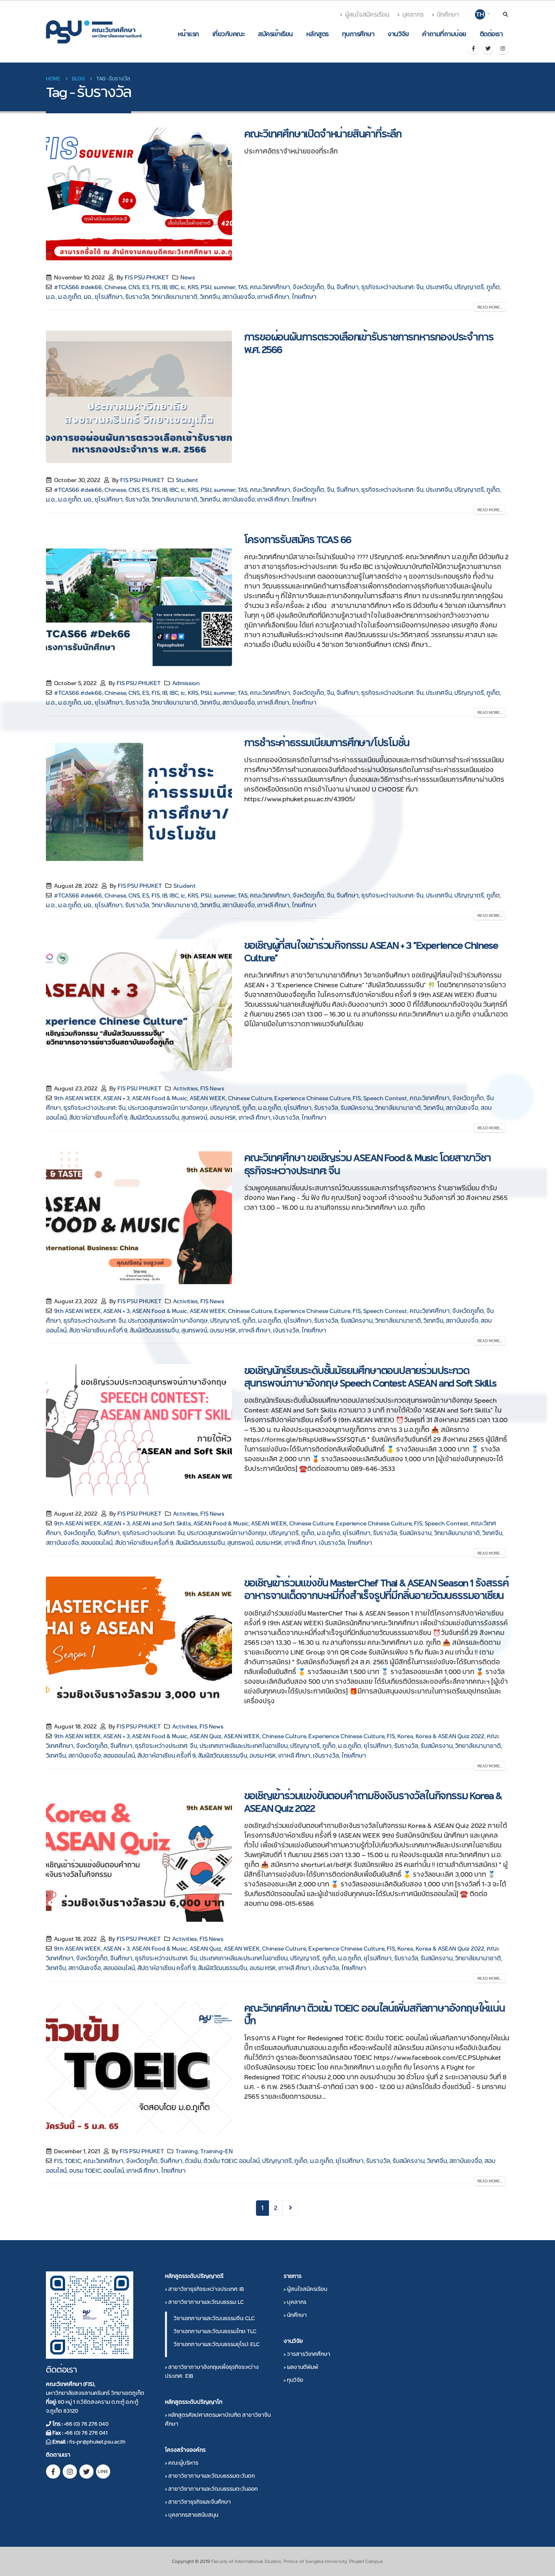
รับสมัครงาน (357, 1108)
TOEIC (73, 2161)
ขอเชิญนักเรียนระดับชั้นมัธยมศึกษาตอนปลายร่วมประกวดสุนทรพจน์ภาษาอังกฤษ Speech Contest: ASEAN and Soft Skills (370, 1377)
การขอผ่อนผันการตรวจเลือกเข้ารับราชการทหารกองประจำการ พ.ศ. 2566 (369, 343)
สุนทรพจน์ (194, 1118)
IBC (174, 287)
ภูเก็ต (493, 287)
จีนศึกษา (348, 287)
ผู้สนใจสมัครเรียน (367, 15)
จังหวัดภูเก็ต (308, 287)
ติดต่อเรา (491, 34)
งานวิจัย (398, 34)
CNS (134, 287)
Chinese (115, 287)
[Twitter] (488, 48)
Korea (405, 1736)
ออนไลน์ (114, 2171)
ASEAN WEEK (208, 1098)
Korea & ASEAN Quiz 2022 (450, 1736)
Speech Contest (385, 1098)
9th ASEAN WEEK (77, 1098)
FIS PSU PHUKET (147, 277)
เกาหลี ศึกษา (273, 297)
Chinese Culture (250, 1098)
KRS (193, 287)
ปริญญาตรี (469, 287)
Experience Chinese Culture (312, 1098)
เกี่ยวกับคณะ (229, 34)
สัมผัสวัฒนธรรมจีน (154, 1118)
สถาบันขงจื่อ (238, 297)
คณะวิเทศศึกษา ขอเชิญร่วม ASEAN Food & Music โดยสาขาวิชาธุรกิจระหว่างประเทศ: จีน (367, 1164)
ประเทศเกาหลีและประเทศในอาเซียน (244, 1746)
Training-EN (217, 2151)
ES (146, 287)
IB (165, 287)
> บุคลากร (295, 2302)
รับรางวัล (137, 297)
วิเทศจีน (210, 297)
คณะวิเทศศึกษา (270, 287)
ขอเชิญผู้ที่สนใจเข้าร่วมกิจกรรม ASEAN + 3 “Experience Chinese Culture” (371, 952)
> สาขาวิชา (204, 2289)
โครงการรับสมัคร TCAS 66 (298, 540)
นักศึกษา (448, 15)
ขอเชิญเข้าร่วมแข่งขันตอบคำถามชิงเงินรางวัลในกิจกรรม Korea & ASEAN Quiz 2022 (373, 1802)
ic (183, 287)
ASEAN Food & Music (160, 1098)
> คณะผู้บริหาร (182, 2463)
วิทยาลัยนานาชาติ (175, 297)
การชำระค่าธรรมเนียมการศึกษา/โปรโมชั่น (327, 743)
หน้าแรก (189, 34)
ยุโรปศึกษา (109, 297)
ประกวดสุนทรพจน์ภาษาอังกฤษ (168, 1108)
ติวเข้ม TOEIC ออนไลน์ (232, 2161)
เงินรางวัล (286, 1118)
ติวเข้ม (193, 2161)
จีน (330, 287)
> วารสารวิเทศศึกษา (307, 2354)
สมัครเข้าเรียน (275, 34)
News (188, 277)
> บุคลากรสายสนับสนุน (192, 2515)
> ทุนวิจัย (293, 2380)
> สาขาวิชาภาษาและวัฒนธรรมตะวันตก (210, 2476)
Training (187, 2151)
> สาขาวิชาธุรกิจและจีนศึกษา (198, 2502)
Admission (186, 683)
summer (224, 287)
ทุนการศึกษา (358, 34)
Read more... (490, 307)
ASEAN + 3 (116, 1098)
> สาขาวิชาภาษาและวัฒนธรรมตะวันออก (211, 2489)
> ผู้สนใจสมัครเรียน (305, 2289)
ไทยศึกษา (304, 297)
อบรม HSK (223, 1118)
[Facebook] (473, 48)
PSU (206, 287)
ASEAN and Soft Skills (162, 1523)
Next (291, 2208)
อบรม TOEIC (85, 2171)
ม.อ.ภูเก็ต (70, 297)
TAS (243, 287)
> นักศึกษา (295, 2315)
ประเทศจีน (439, 287)
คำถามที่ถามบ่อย (444, 34)
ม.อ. (51, 297)
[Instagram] (503, 48)
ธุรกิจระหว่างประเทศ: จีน (392, 287)
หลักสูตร (318, 34)
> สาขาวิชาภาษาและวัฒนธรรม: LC (204, 2302)
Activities (185, 1088)
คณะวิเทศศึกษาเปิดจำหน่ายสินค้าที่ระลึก (323, 134)
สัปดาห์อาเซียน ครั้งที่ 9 (98, 1118)
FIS (156, 287)
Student (187, 480)
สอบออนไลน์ (97, 1543)
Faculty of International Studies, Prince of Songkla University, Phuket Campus (297, 2561)
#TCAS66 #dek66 (78, 287)
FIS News (212, 1088)
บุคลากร (413, 15)
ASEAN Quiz (206, 1736)
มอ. (88, 297)
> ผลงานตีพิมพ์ (301, 2367)
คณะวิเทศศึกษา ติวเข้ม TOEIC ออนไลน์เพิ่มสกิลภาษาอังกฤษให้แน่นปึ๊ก (375, 2014)
